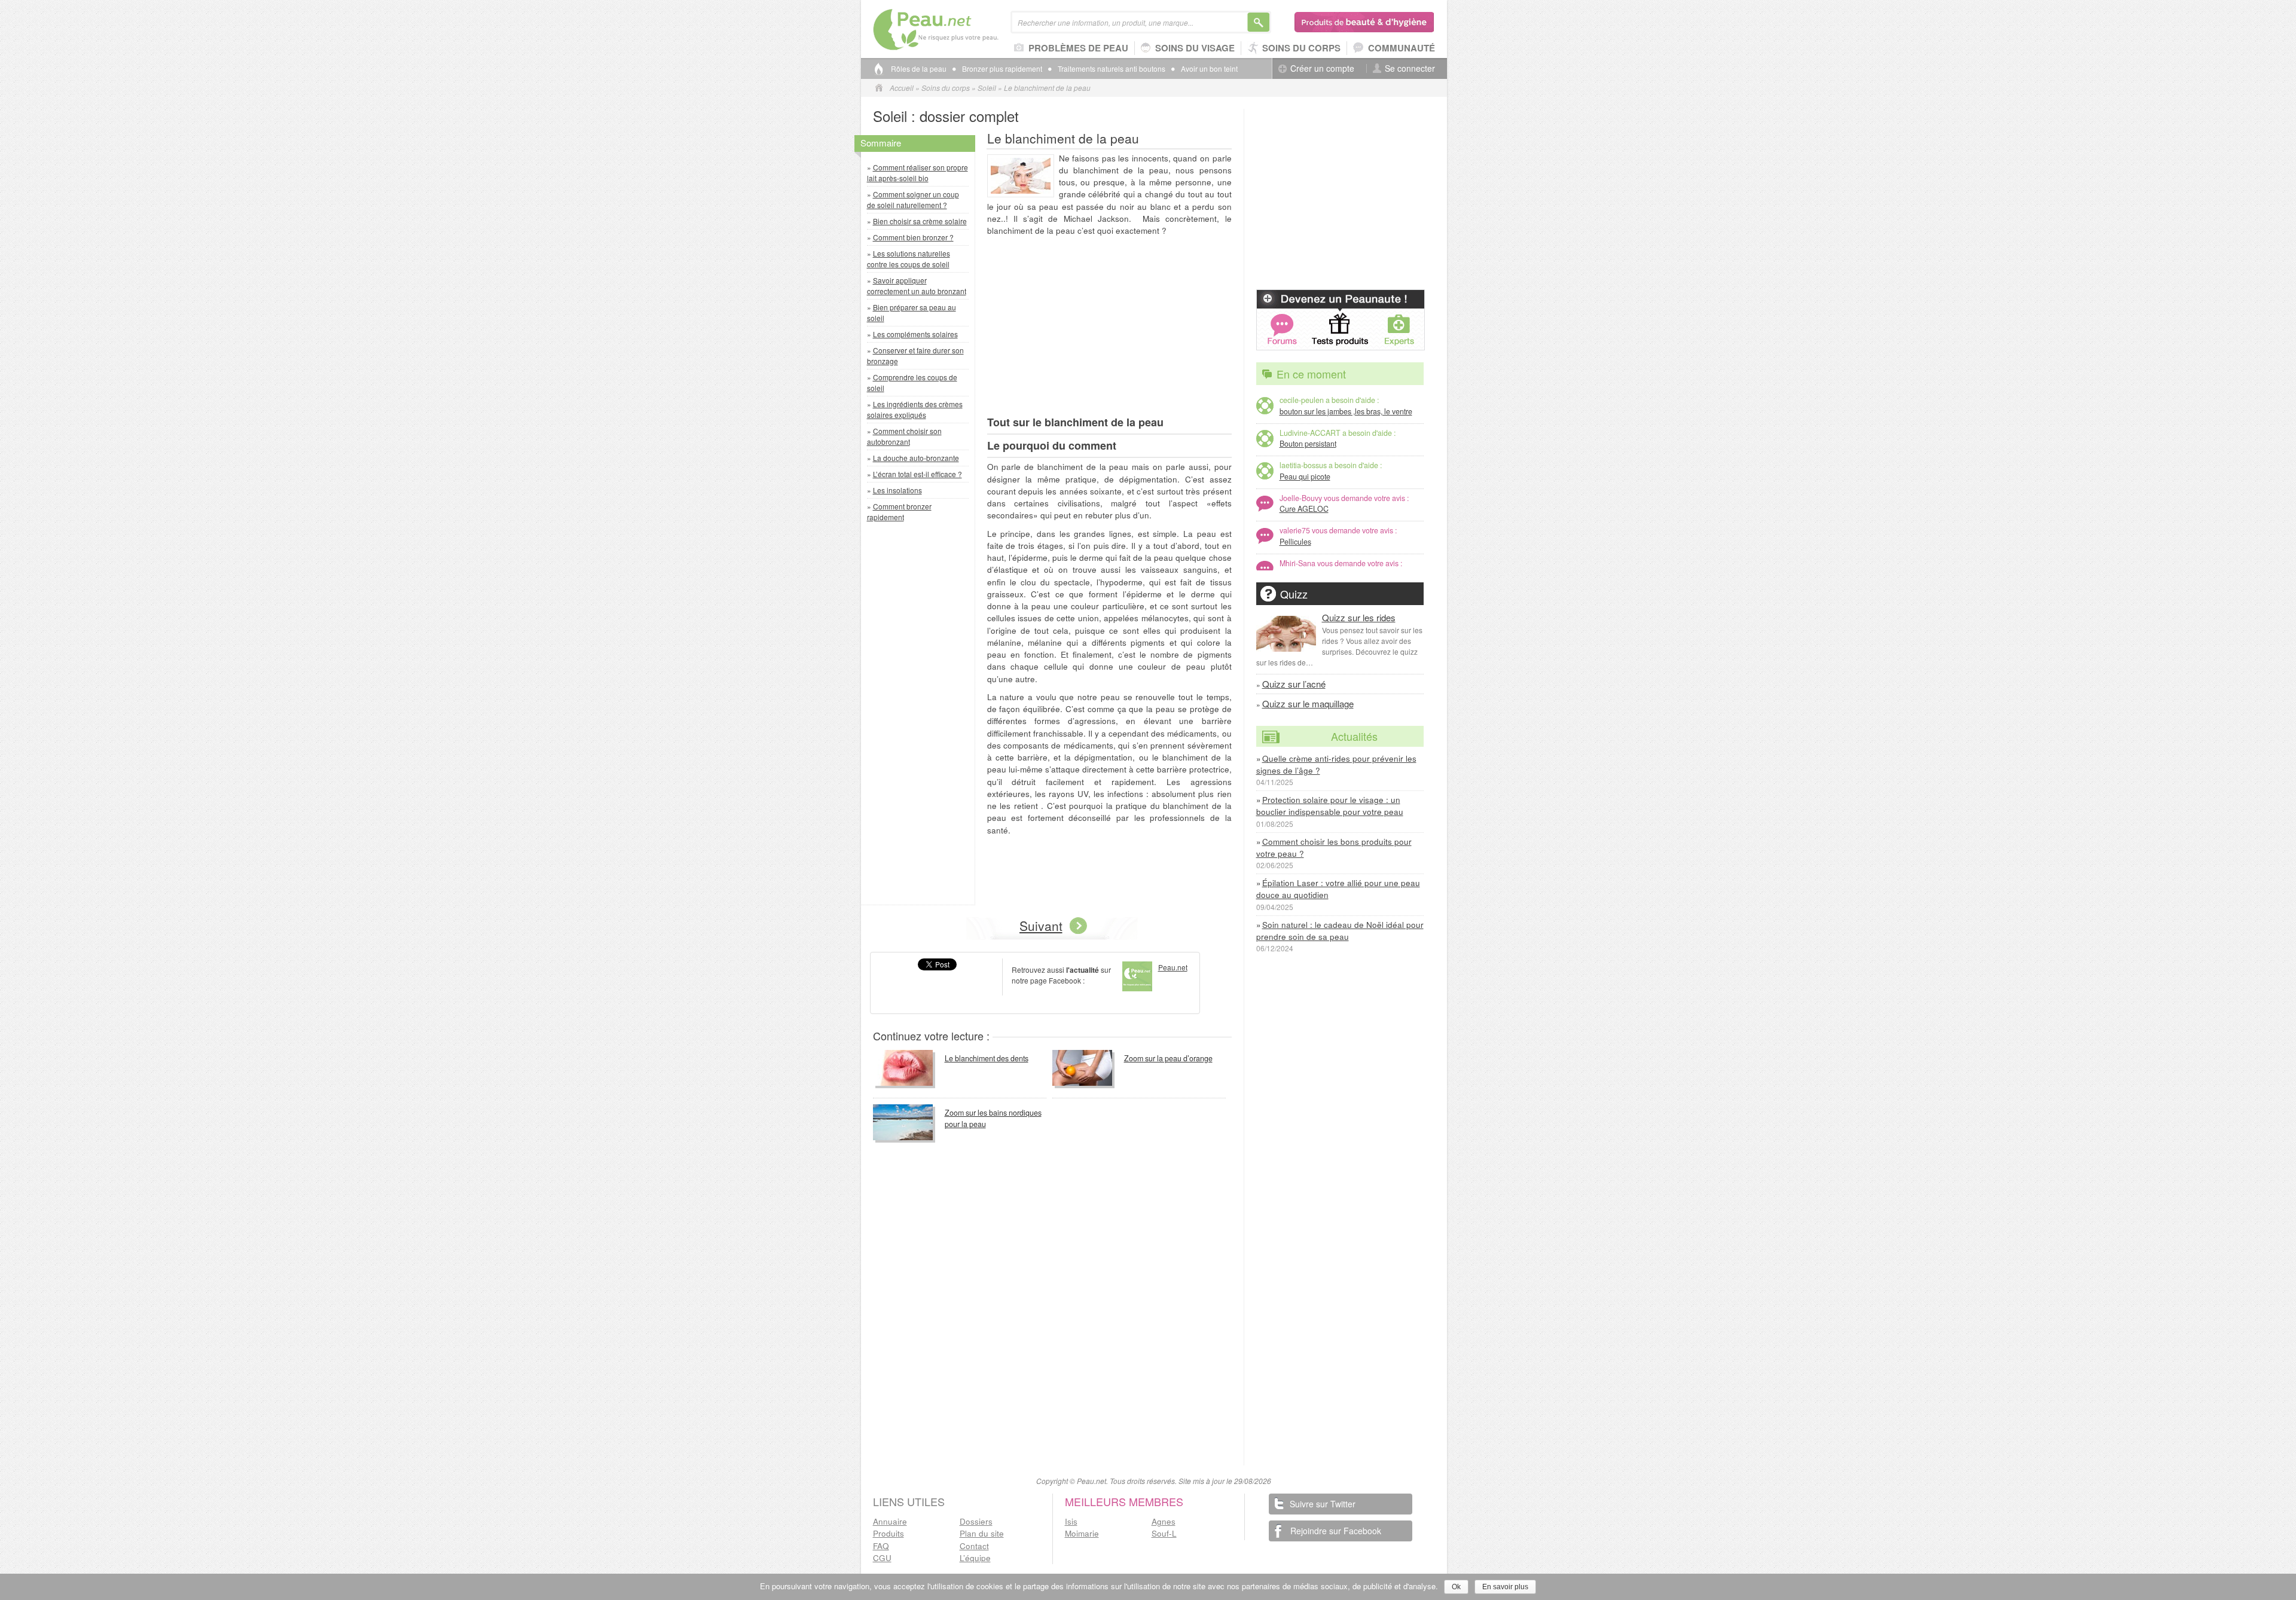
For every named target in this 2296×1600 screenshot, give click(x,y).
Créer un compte (1322, 68)
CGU (882, 1558)
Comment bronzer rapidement (899, 512)
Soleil (987, 88)
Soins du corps (1301, 48)
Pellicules (1295, 542)
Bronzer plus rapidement (1002, 69)
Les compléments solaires (915, 334)
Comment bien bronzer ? (913, 237)
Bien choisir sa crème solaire (920, 221)
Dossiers (976, 1521)
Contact (974, 1546)
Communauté (1402, 48)
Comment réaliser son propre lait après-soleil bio (918, 172)
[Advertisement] (921, 716)
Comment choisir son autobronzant (904, 436)
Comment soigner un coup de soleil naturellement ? (913, 199)
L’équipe (975, 1558)
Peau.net (955, 30)
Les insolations (897, 490)
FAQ (881, 1546)
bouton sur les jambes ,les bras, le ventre (1346, 411)
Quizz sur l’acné (1294, 684)
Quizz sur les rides (1359, 617)
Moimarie (1082, 1533)
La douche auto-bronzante (916, 458)
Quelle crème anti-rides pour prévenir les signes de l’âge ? (1336, 764)
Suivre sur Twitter (1323, 1504)
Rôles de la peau (919, 69)
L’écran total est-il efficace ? (918, 474)
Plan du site (982, 1533)
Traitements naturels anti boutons (1112, 69)
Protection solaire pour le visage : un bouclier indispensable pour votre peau (1330, 806)
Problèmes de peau (1078, 48)
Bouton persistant (1308, 444)
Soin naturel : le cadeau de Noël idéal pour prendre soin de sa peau (1340, 931)
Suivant (1041, 926)
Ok (1456, 1587)
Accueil (902, 88)
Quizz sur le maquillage (1308, 703)
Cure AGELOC (1304, 509)
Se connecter (1410, 68)
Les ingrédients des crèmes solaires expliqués (915, 409)
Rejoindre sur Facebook (1336, 1531)
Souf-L (1164, 1533)
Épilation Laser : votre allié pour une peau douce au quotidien (1338, 889)
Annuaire (890, 1521)
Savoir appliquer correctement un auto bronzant (917, 286)
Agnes (1164, 1521)
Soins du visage (1195, 48)
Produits (889, 1533)
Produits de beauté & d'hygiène (1365, 22)
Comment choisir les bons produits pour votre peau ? (1334, 848)
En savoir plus (1505, 1587)
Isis (1071, 1521)
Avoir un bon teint (1209, 69)
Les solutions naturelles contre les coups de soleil (909, 259)
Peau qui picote (1305, 477)
